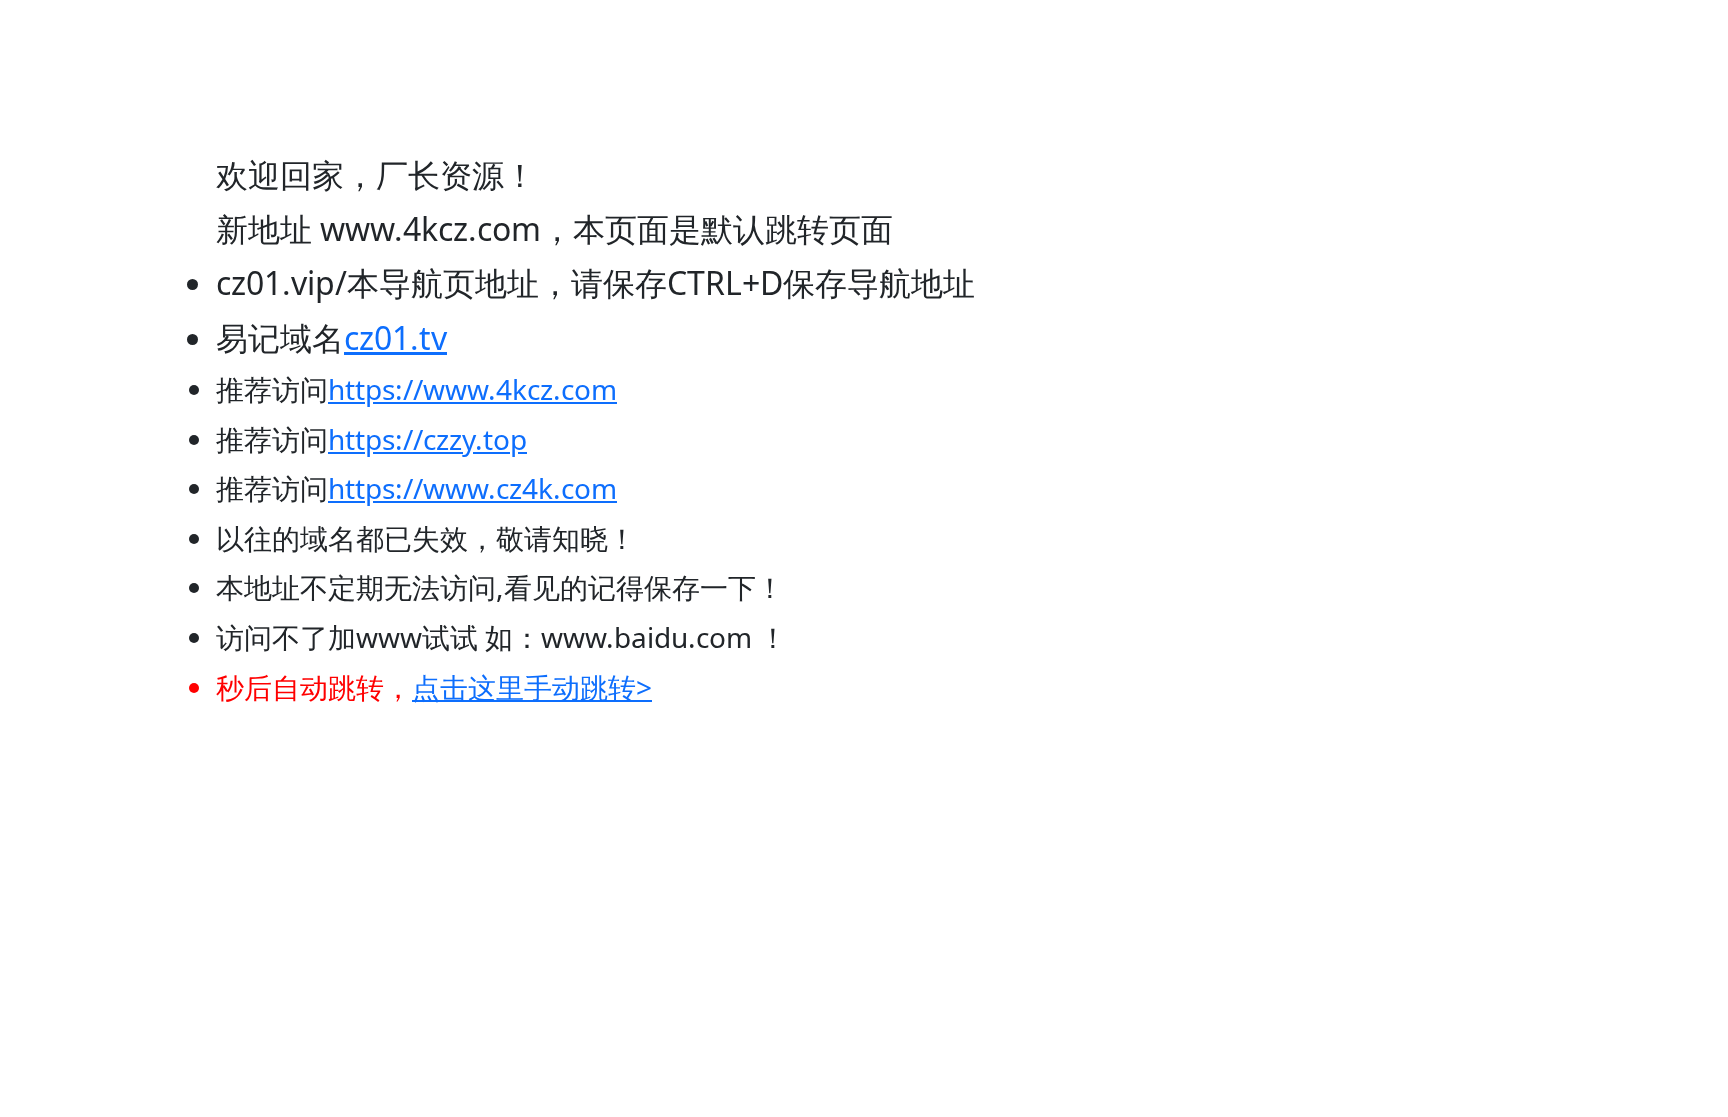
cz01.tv (395, 337)
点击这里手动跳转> (532, 687)
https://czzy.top (427, 439)
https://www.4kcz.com (472, 389)
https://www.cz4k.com (472, 488)
